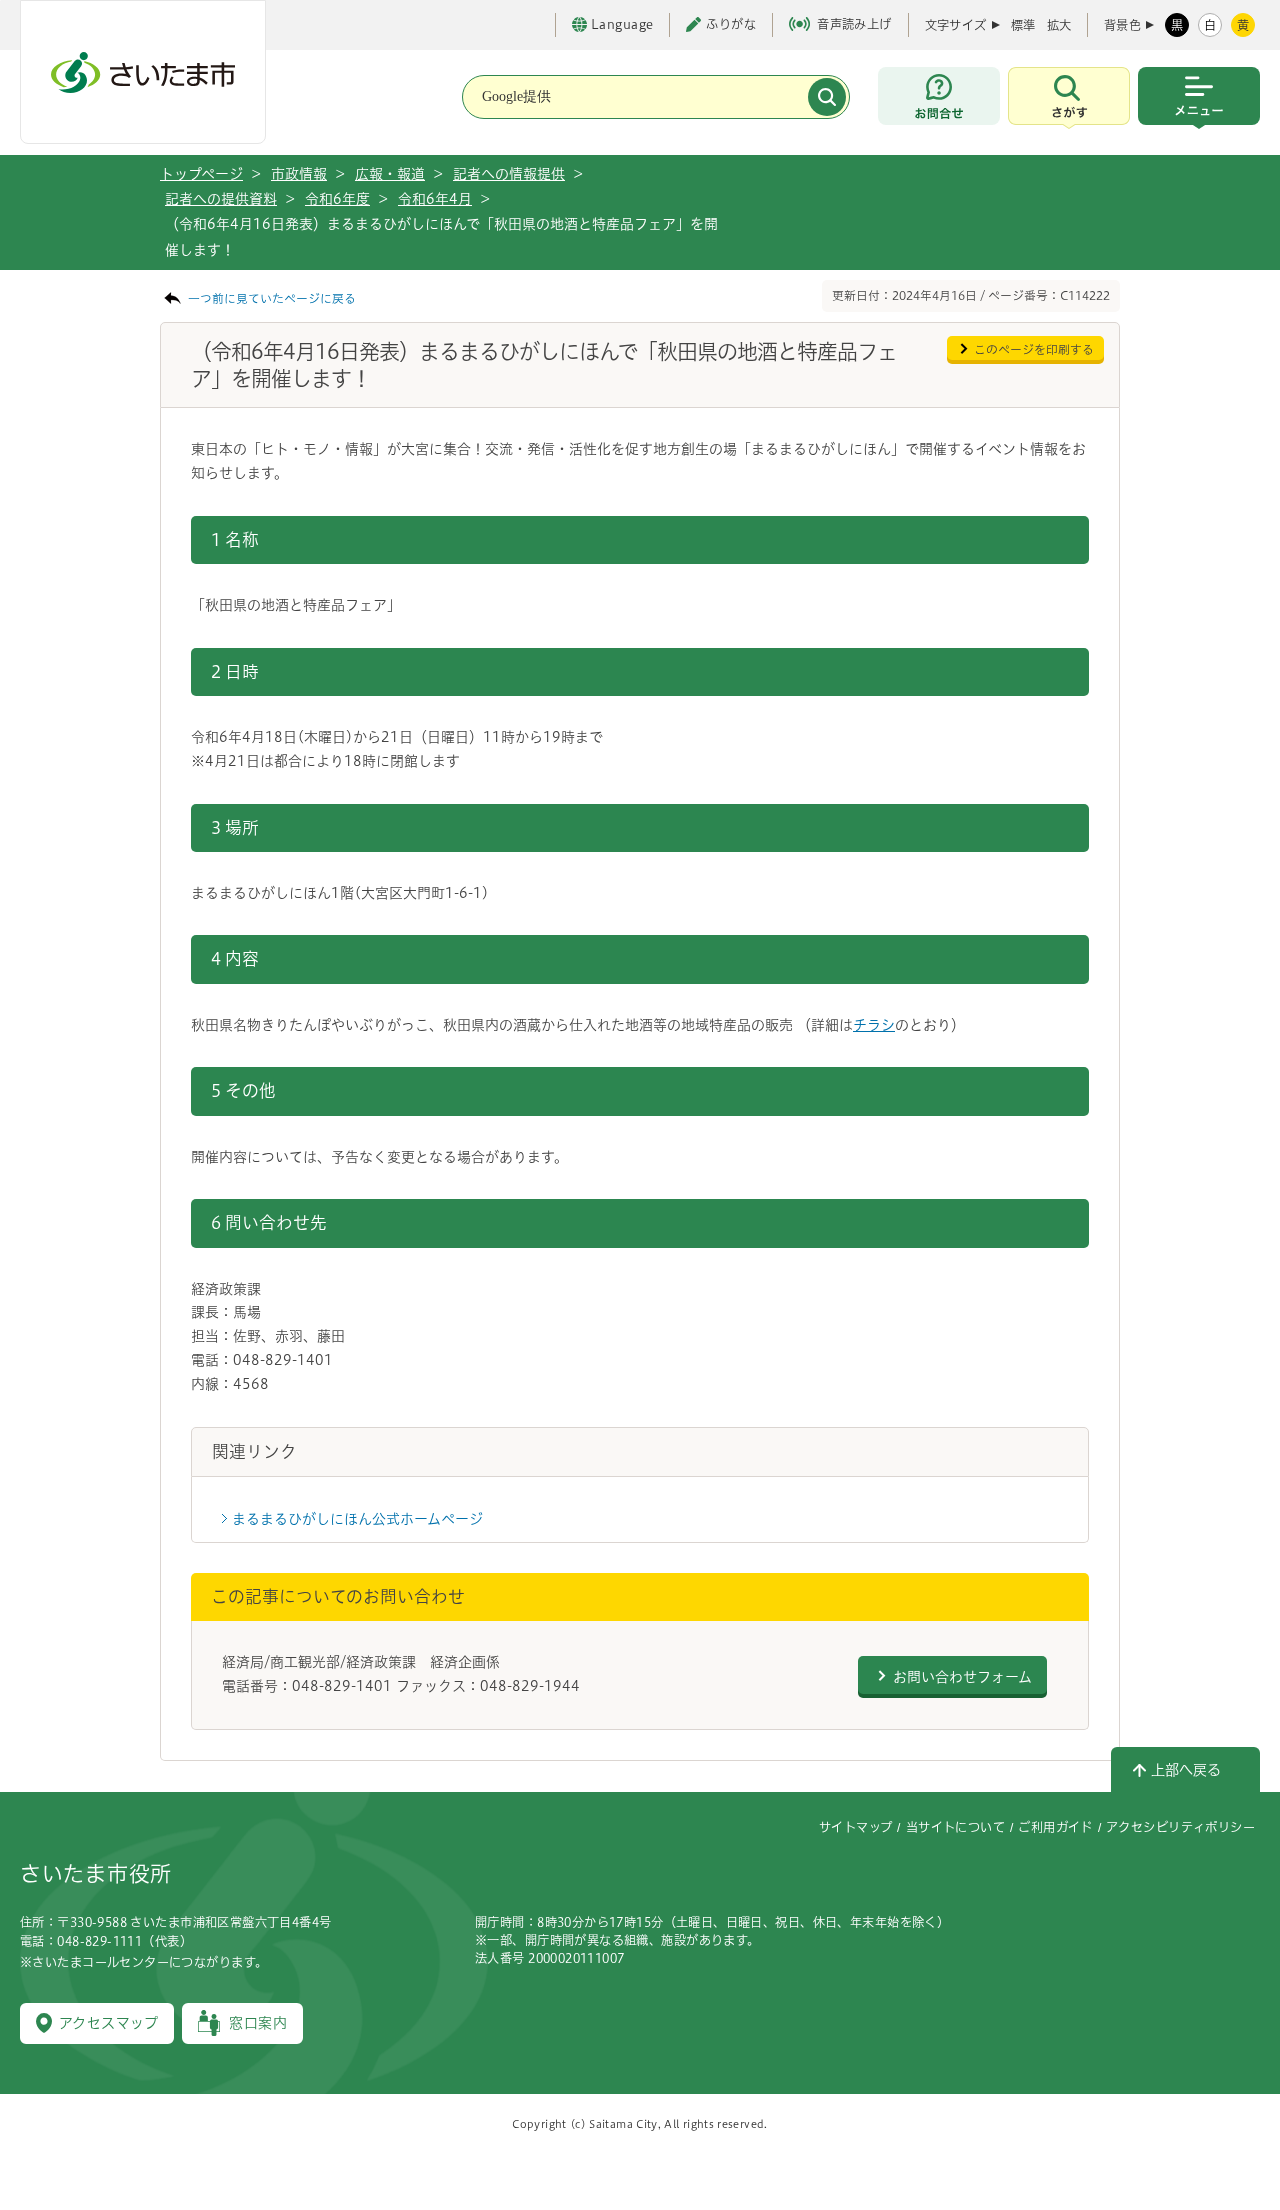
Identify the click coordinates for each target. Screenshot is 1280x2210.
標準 (1023, 25)
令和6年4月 (435, 199)
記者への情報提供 (509, 174)
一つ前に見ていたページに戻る (272, 298)
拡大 (1059, 25)
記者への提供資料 (221, 199)
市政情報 (299, 174)
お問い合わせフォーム (962, 1677)
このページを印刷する (1034, 349)
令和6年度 (337, 199)
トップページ (201, 174)
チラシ (874, 1025)
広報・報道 (390, 174)
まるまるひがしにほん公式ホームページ (357, 1519)
